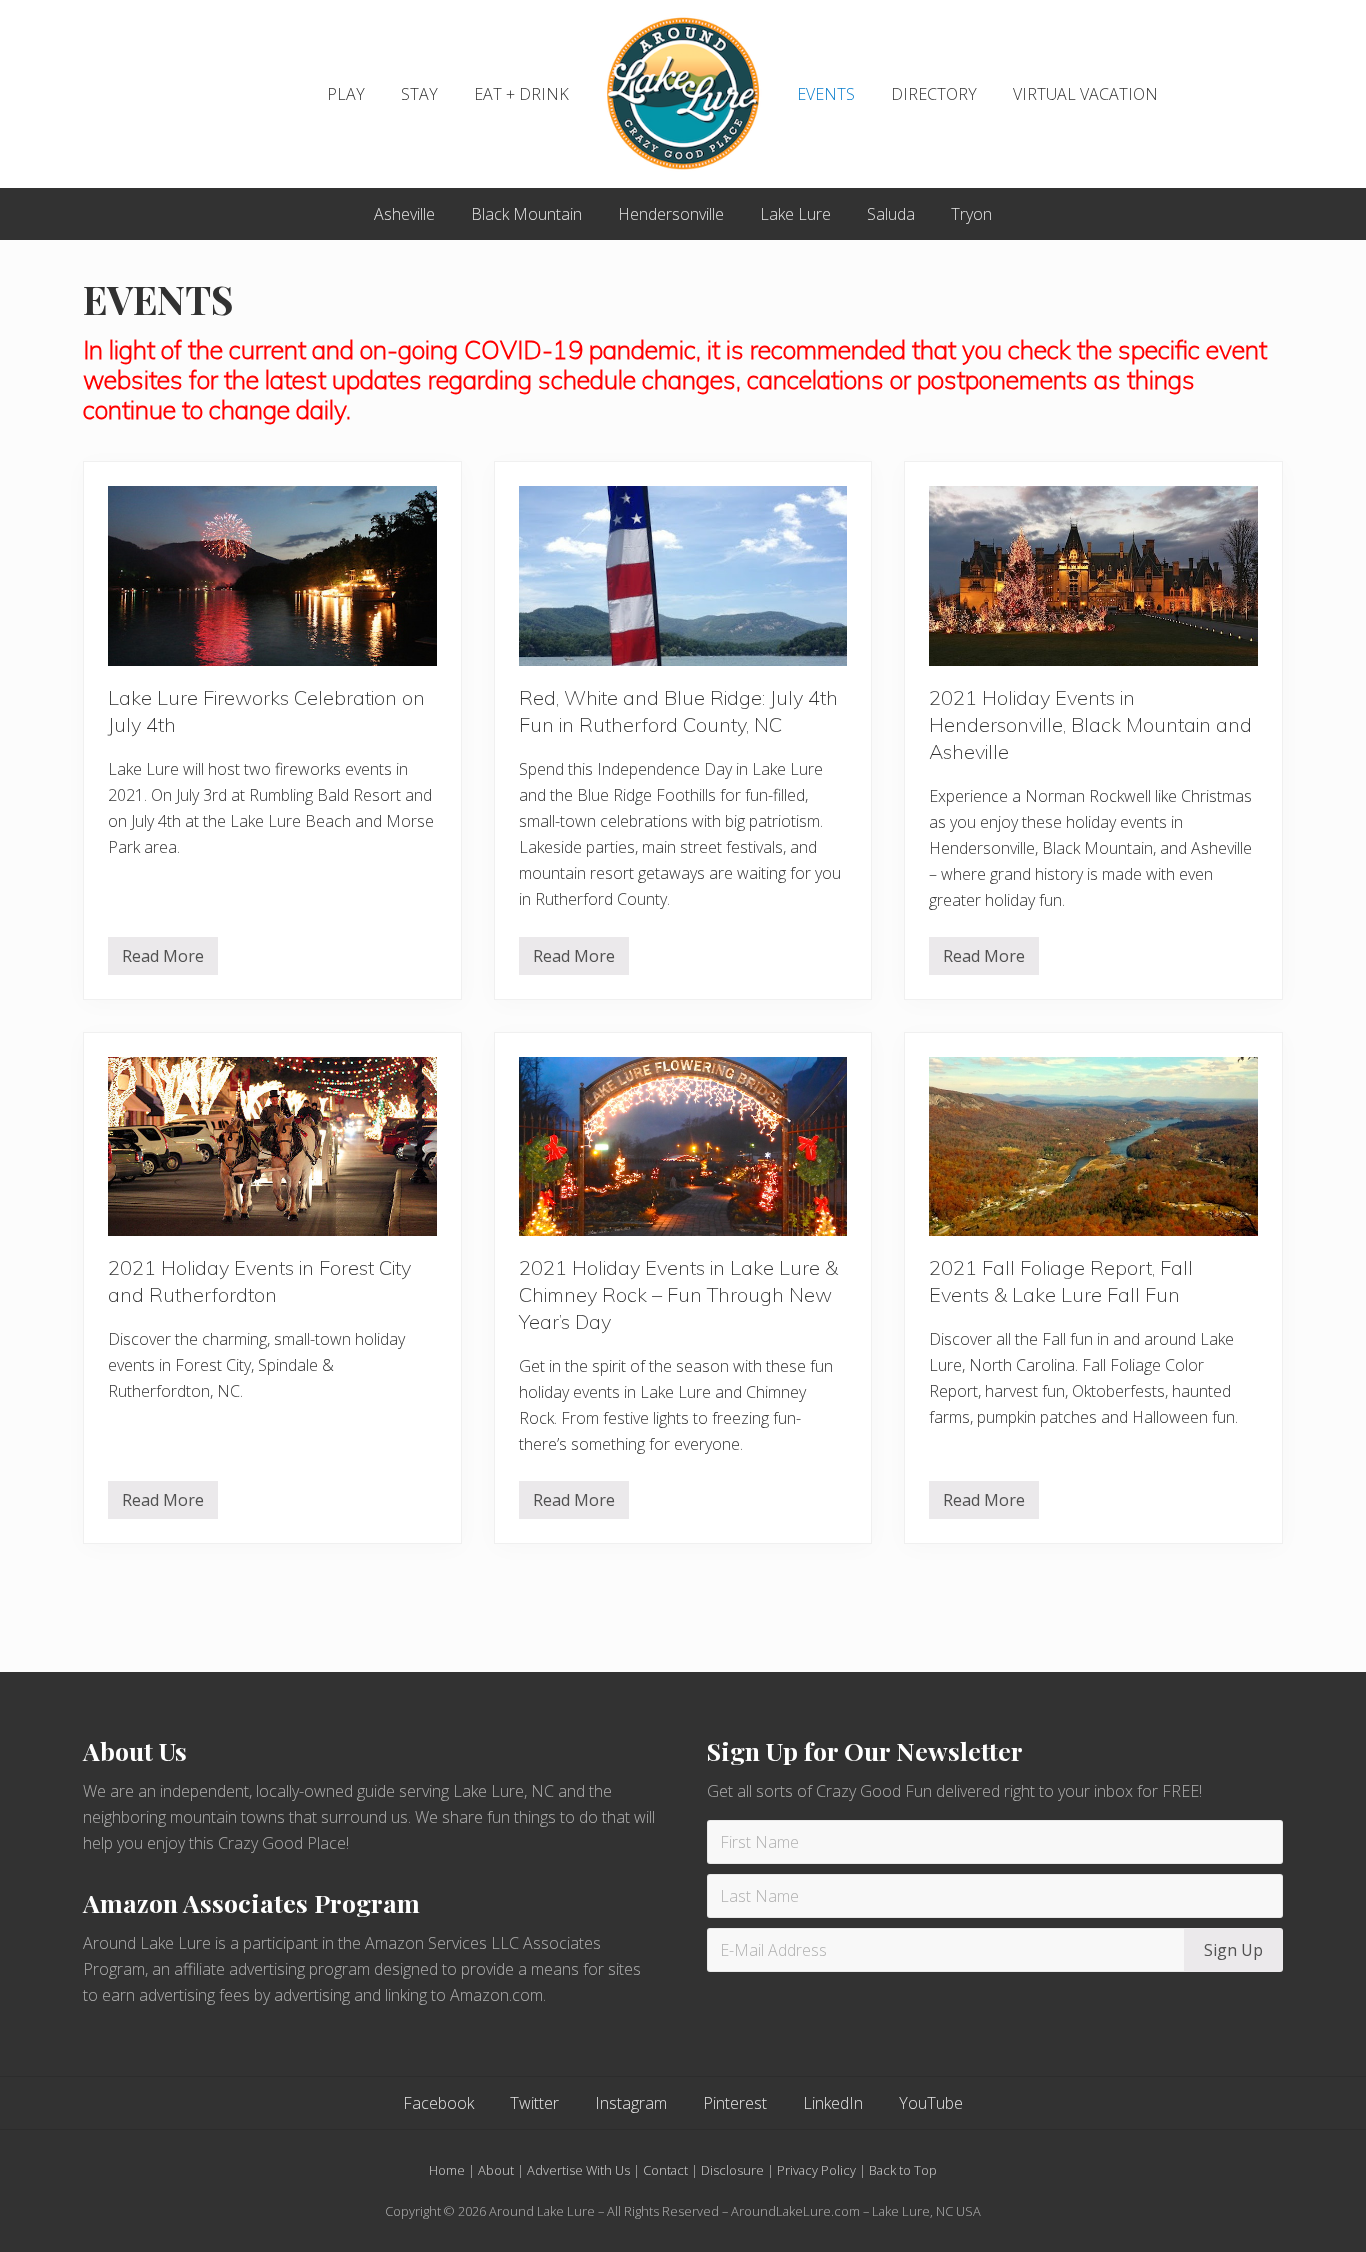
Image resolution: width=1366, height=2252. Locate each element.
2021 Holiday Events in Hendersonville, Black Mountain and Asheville (1090, 724)
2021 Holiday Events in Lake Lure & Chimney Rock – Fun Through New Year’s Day (678, 1294)
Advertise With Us (578, 2170)
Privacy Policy (816, 2170)
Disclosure (732, 2170)
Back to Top (903, 2170)
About (496, 2170)
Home (447, 2170)
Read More (163, 960)
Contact (665, 2170)
